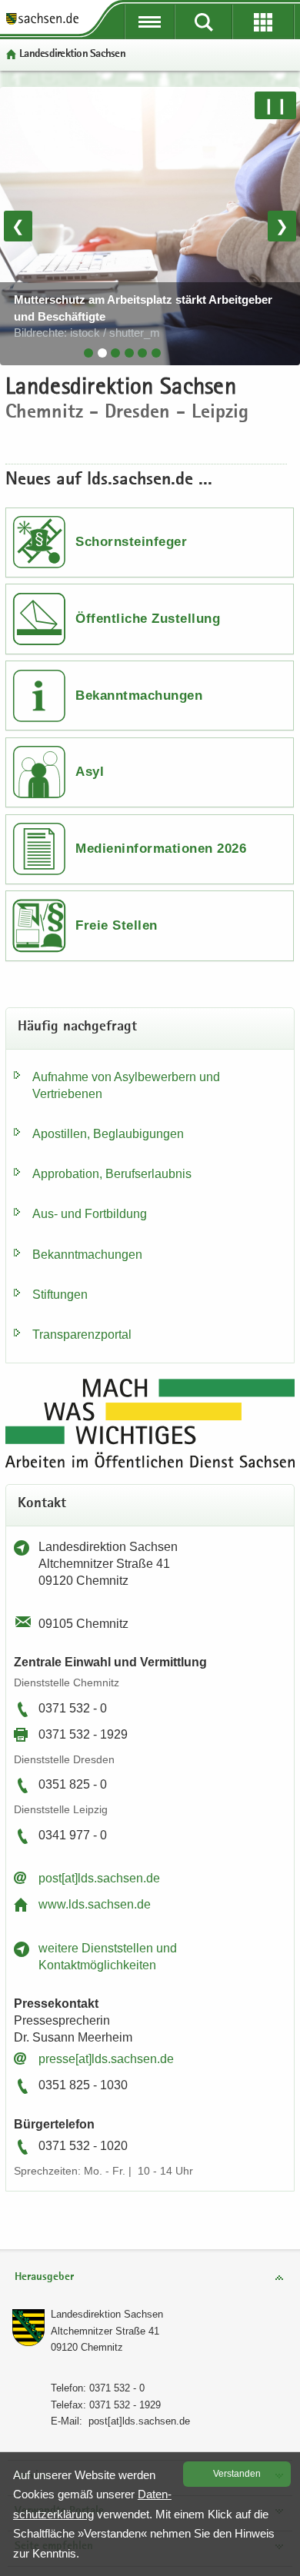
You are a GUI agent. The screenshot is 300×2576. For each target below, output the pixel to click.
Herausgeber (44, 2277)
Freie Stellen (117, 925)
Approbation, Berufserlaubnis (112, 1174)
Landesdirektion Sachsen (107, 2314)
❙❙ (275, 105)
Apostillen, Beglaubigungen (108, 1134)
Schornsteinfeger (131, 542)
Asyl (90, 772)
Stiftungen (60, 1295)
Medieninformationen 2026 (161, 849)
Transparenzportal (82, 1335)
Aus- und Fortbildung (90, 1214)
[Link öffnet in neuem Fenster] (42, 23)
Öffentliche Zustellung (148, 619)
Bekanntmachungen (139, 696)
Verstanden (237, 2474)
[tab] (88, 353)
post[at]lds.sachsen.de (99, 1878)
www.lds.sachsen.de (95, 1904)
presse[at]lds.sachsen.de (106, 2059)
